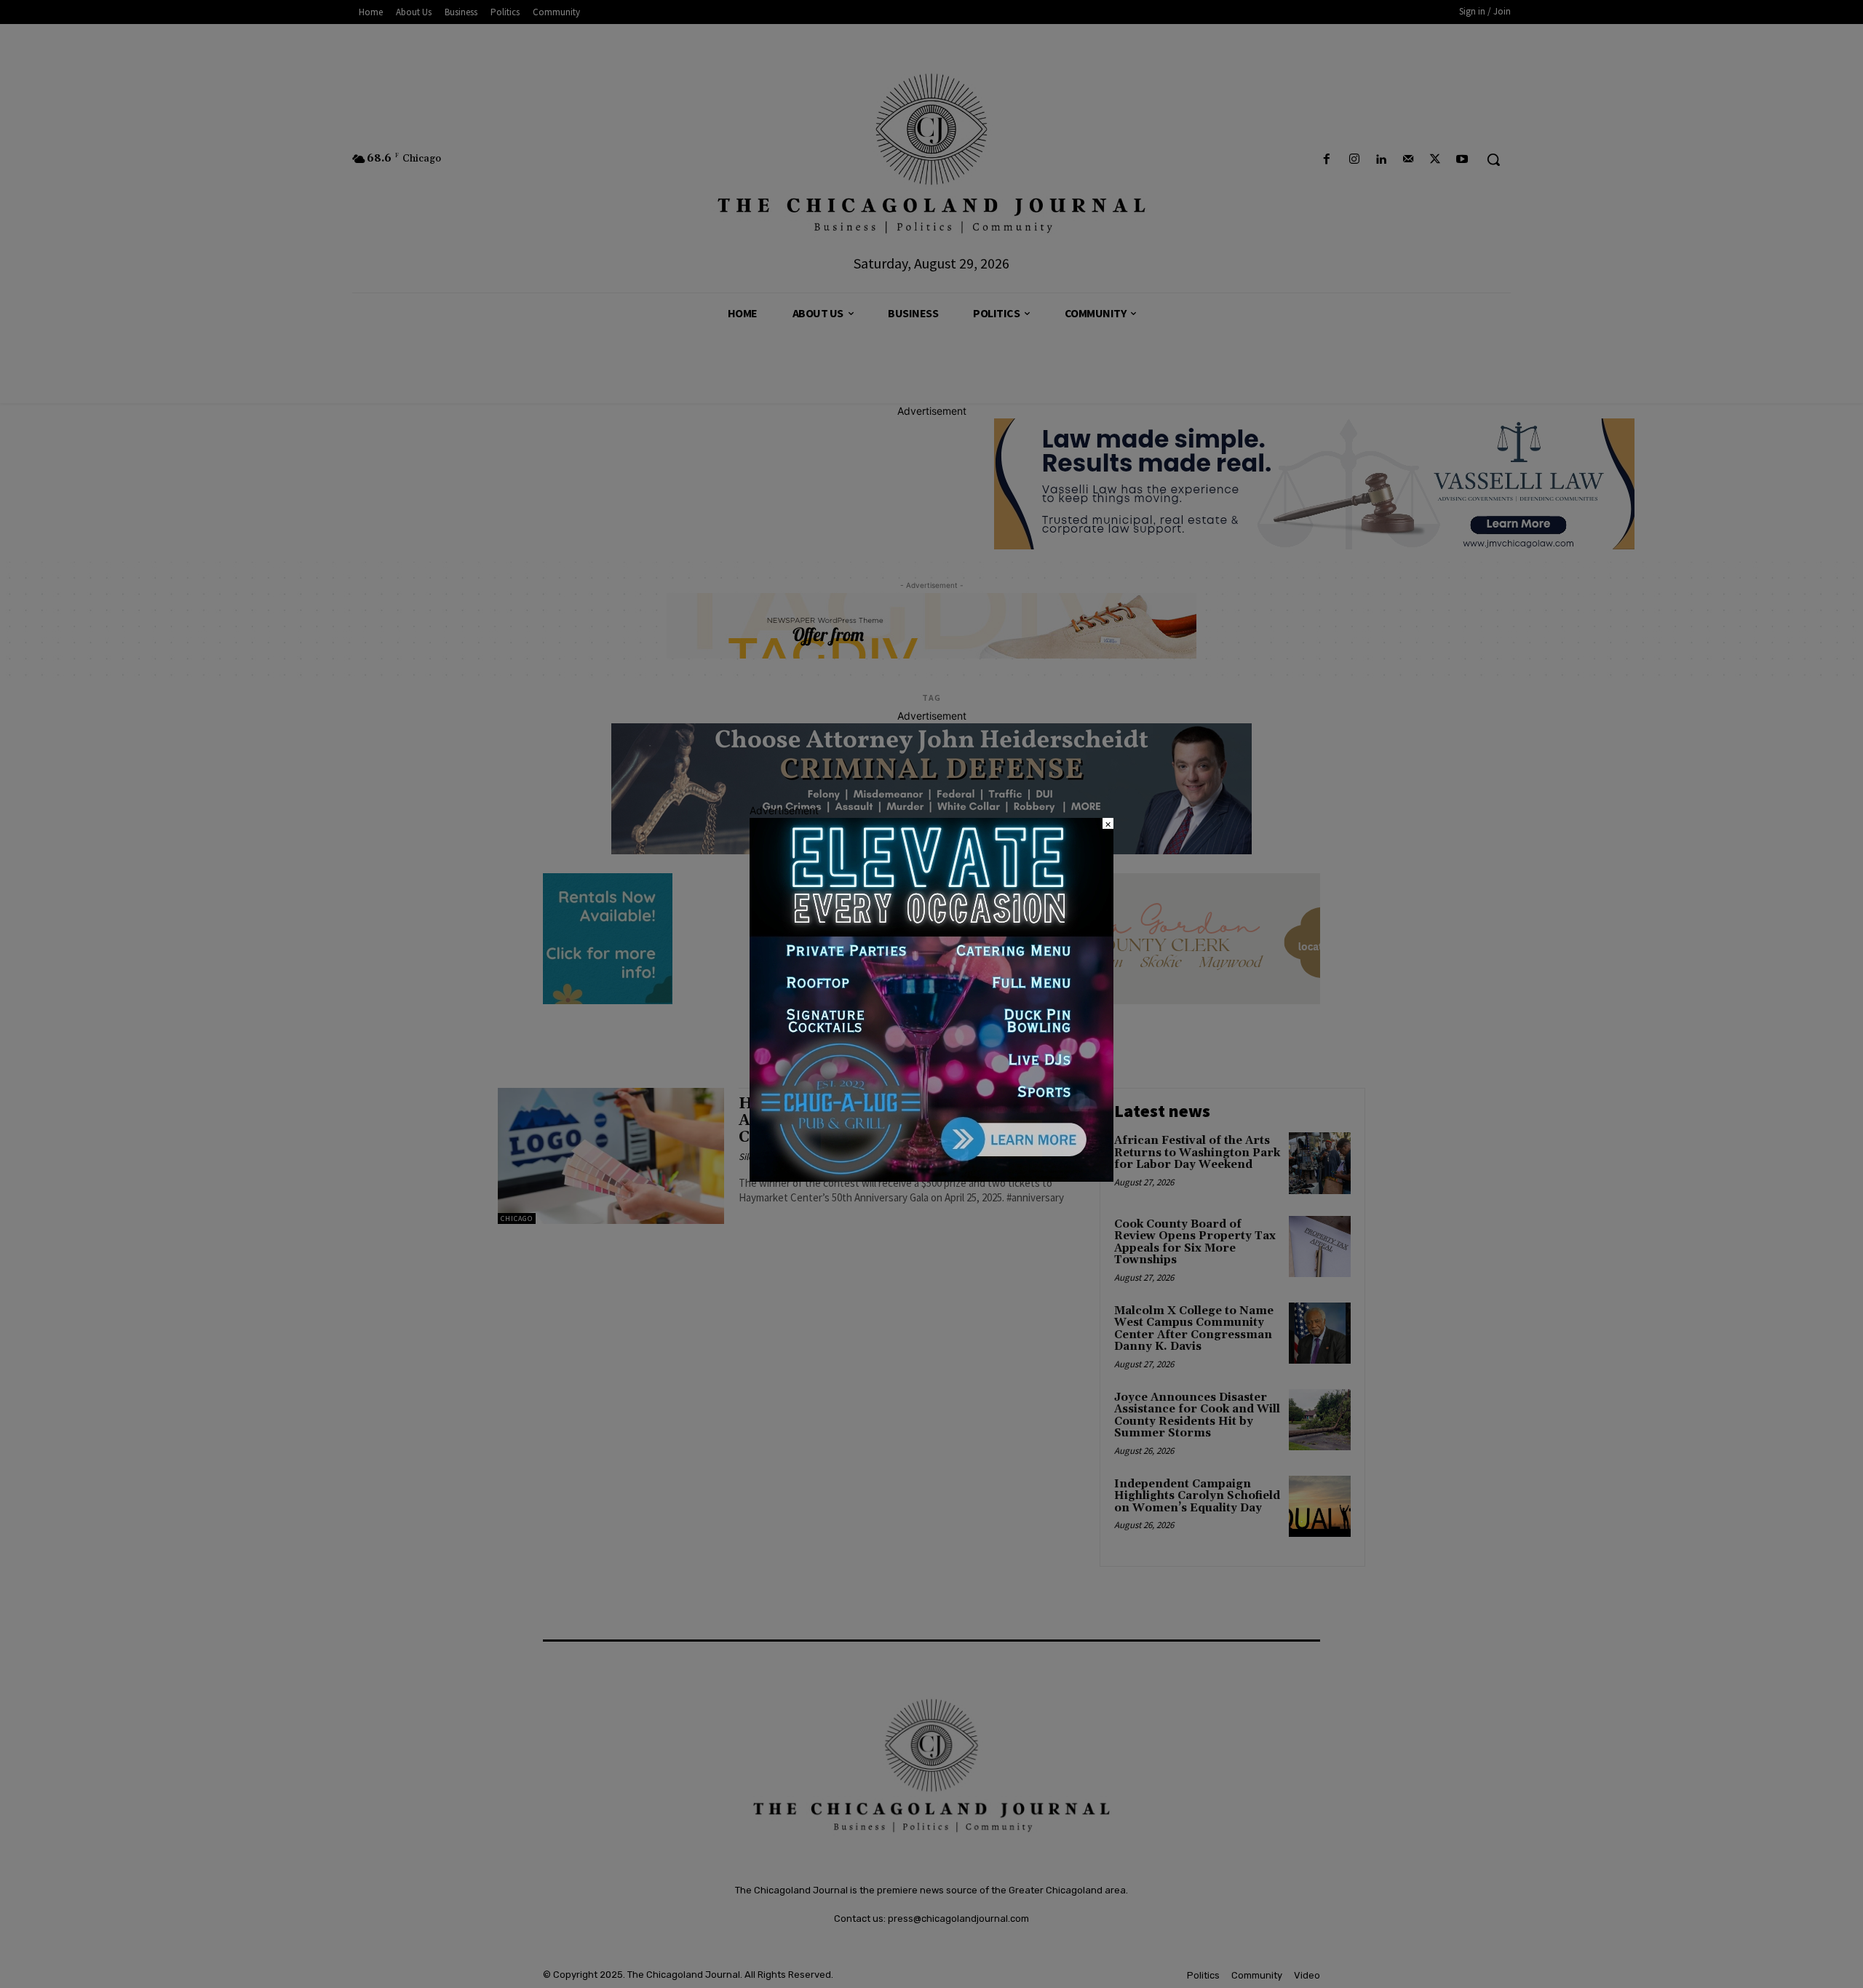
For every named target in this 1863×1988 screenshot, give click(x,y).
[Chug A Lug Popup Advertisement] (931, 1178)
